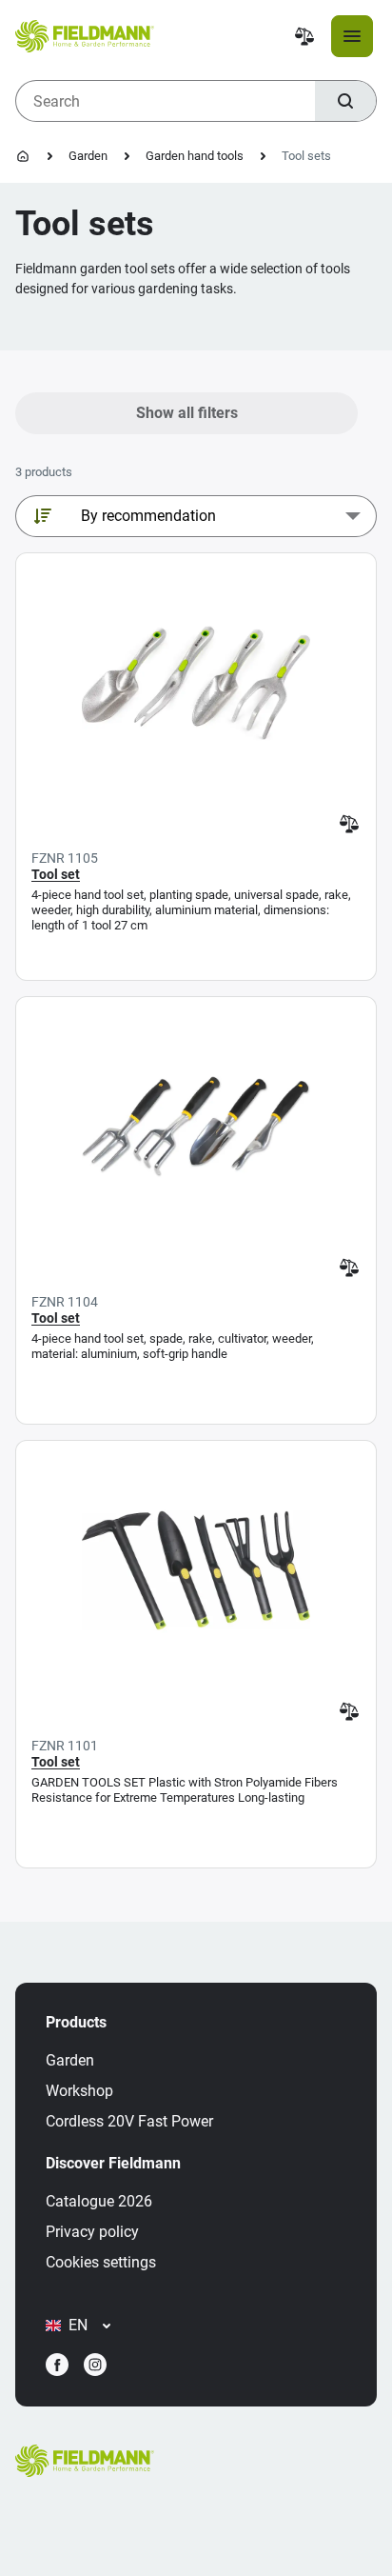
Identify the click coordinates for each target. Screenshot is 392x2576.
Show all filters (187, 413)
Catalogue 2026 (99, 2201)
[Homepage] (23, 156)
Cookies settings (101, 2262)
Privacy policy (92, 2232)
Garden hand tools (195, 156)
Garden (88, 156)
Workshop (79, 2091)
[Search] (345, 101)
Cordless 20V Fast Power (129, 2121)
